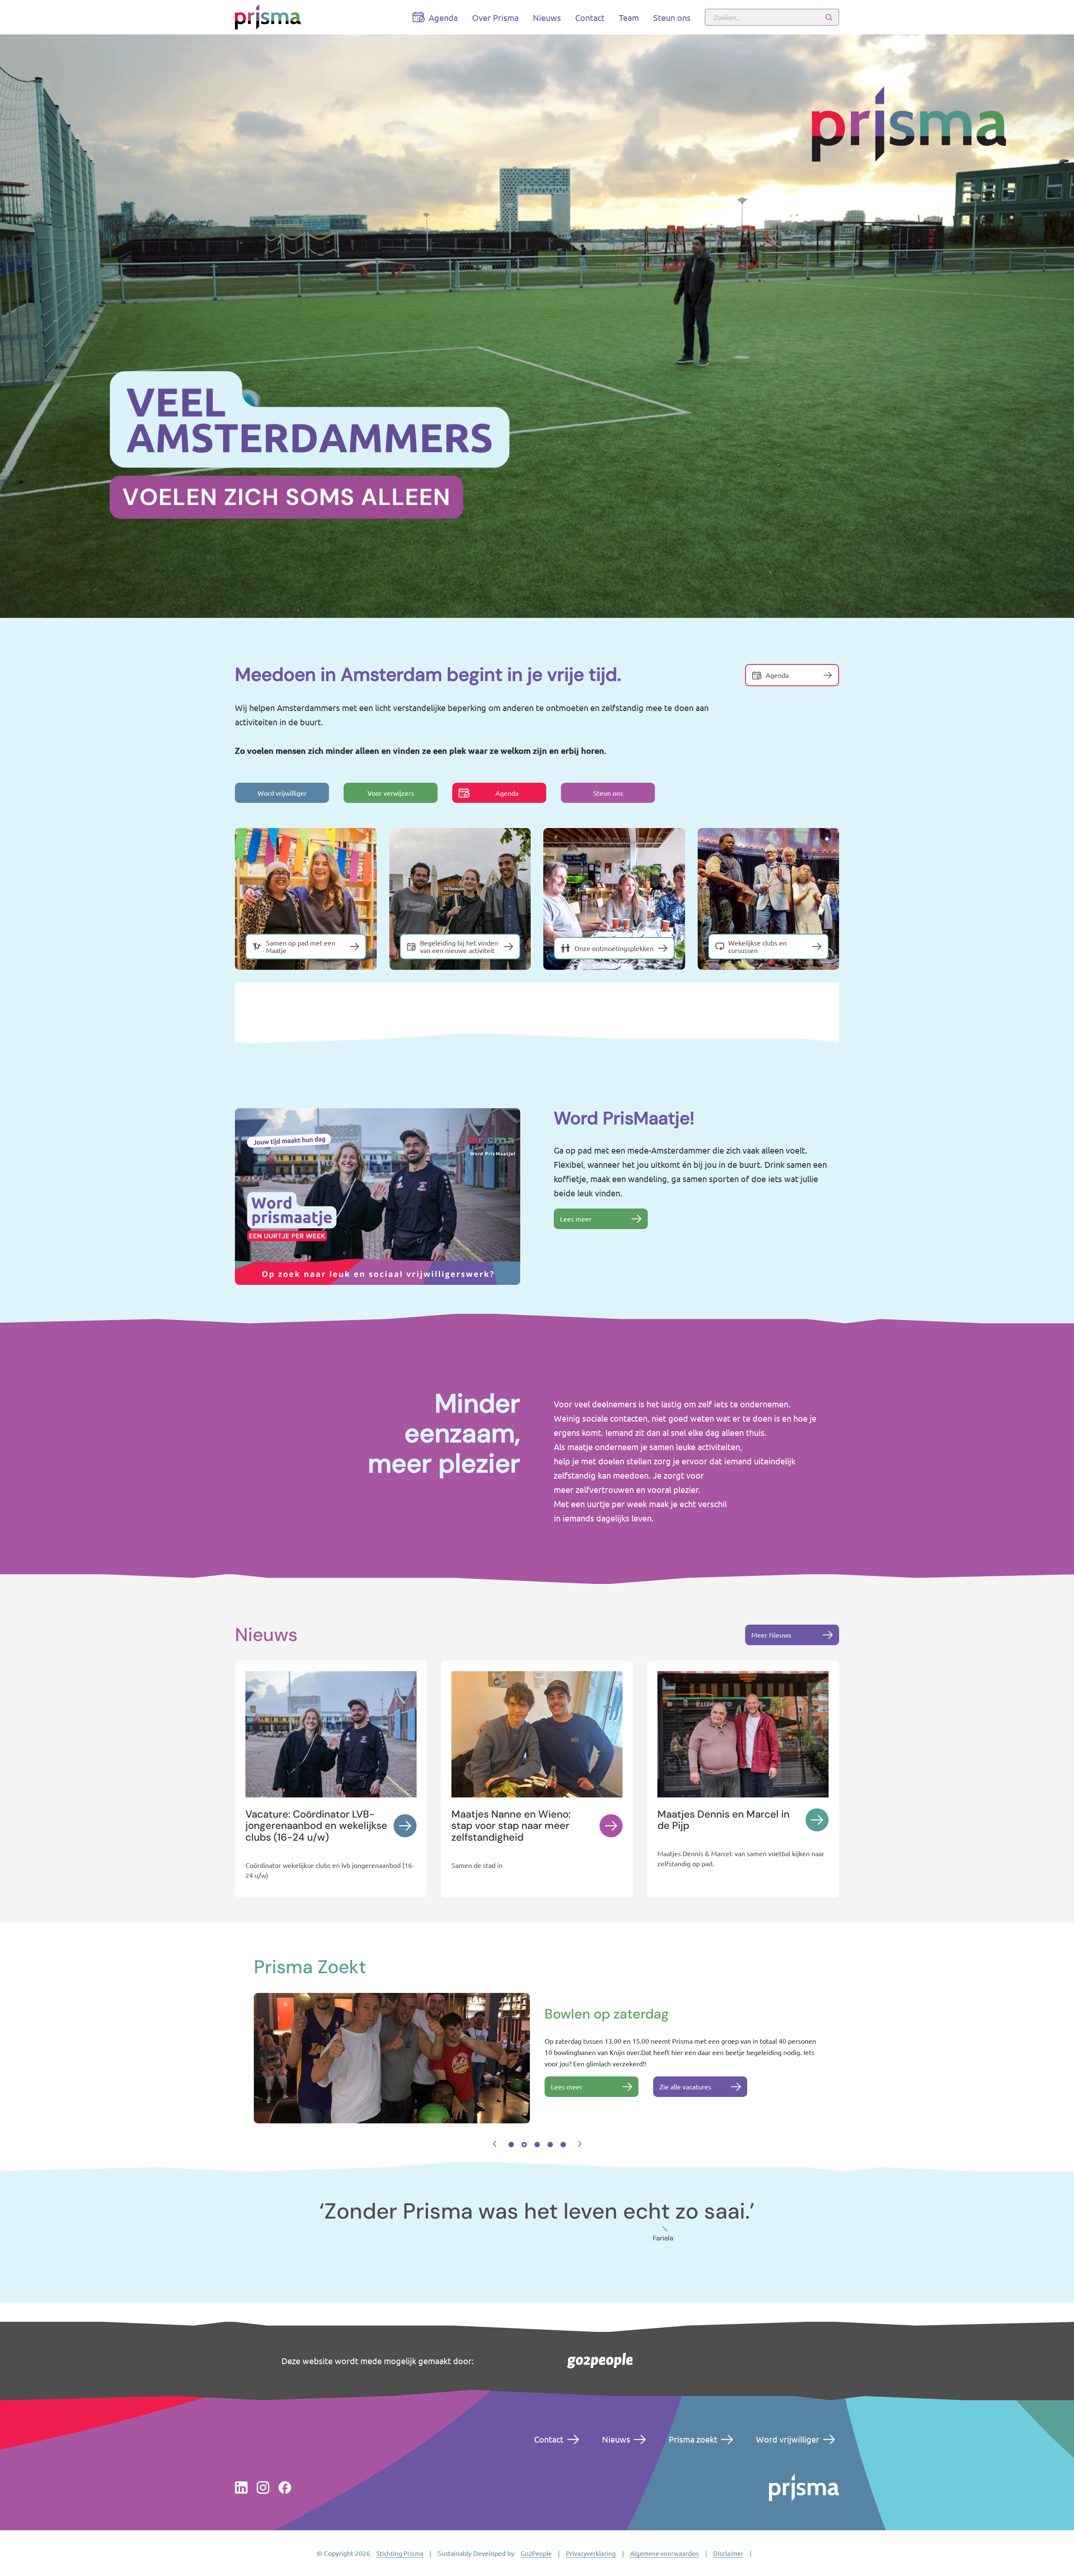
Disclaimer (728, 2553)
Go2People (536, 2553)
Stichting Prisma (400, 2553)
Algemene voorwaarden (665, 2553)
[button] (495, 2144)
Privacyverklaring (591, 2553)
